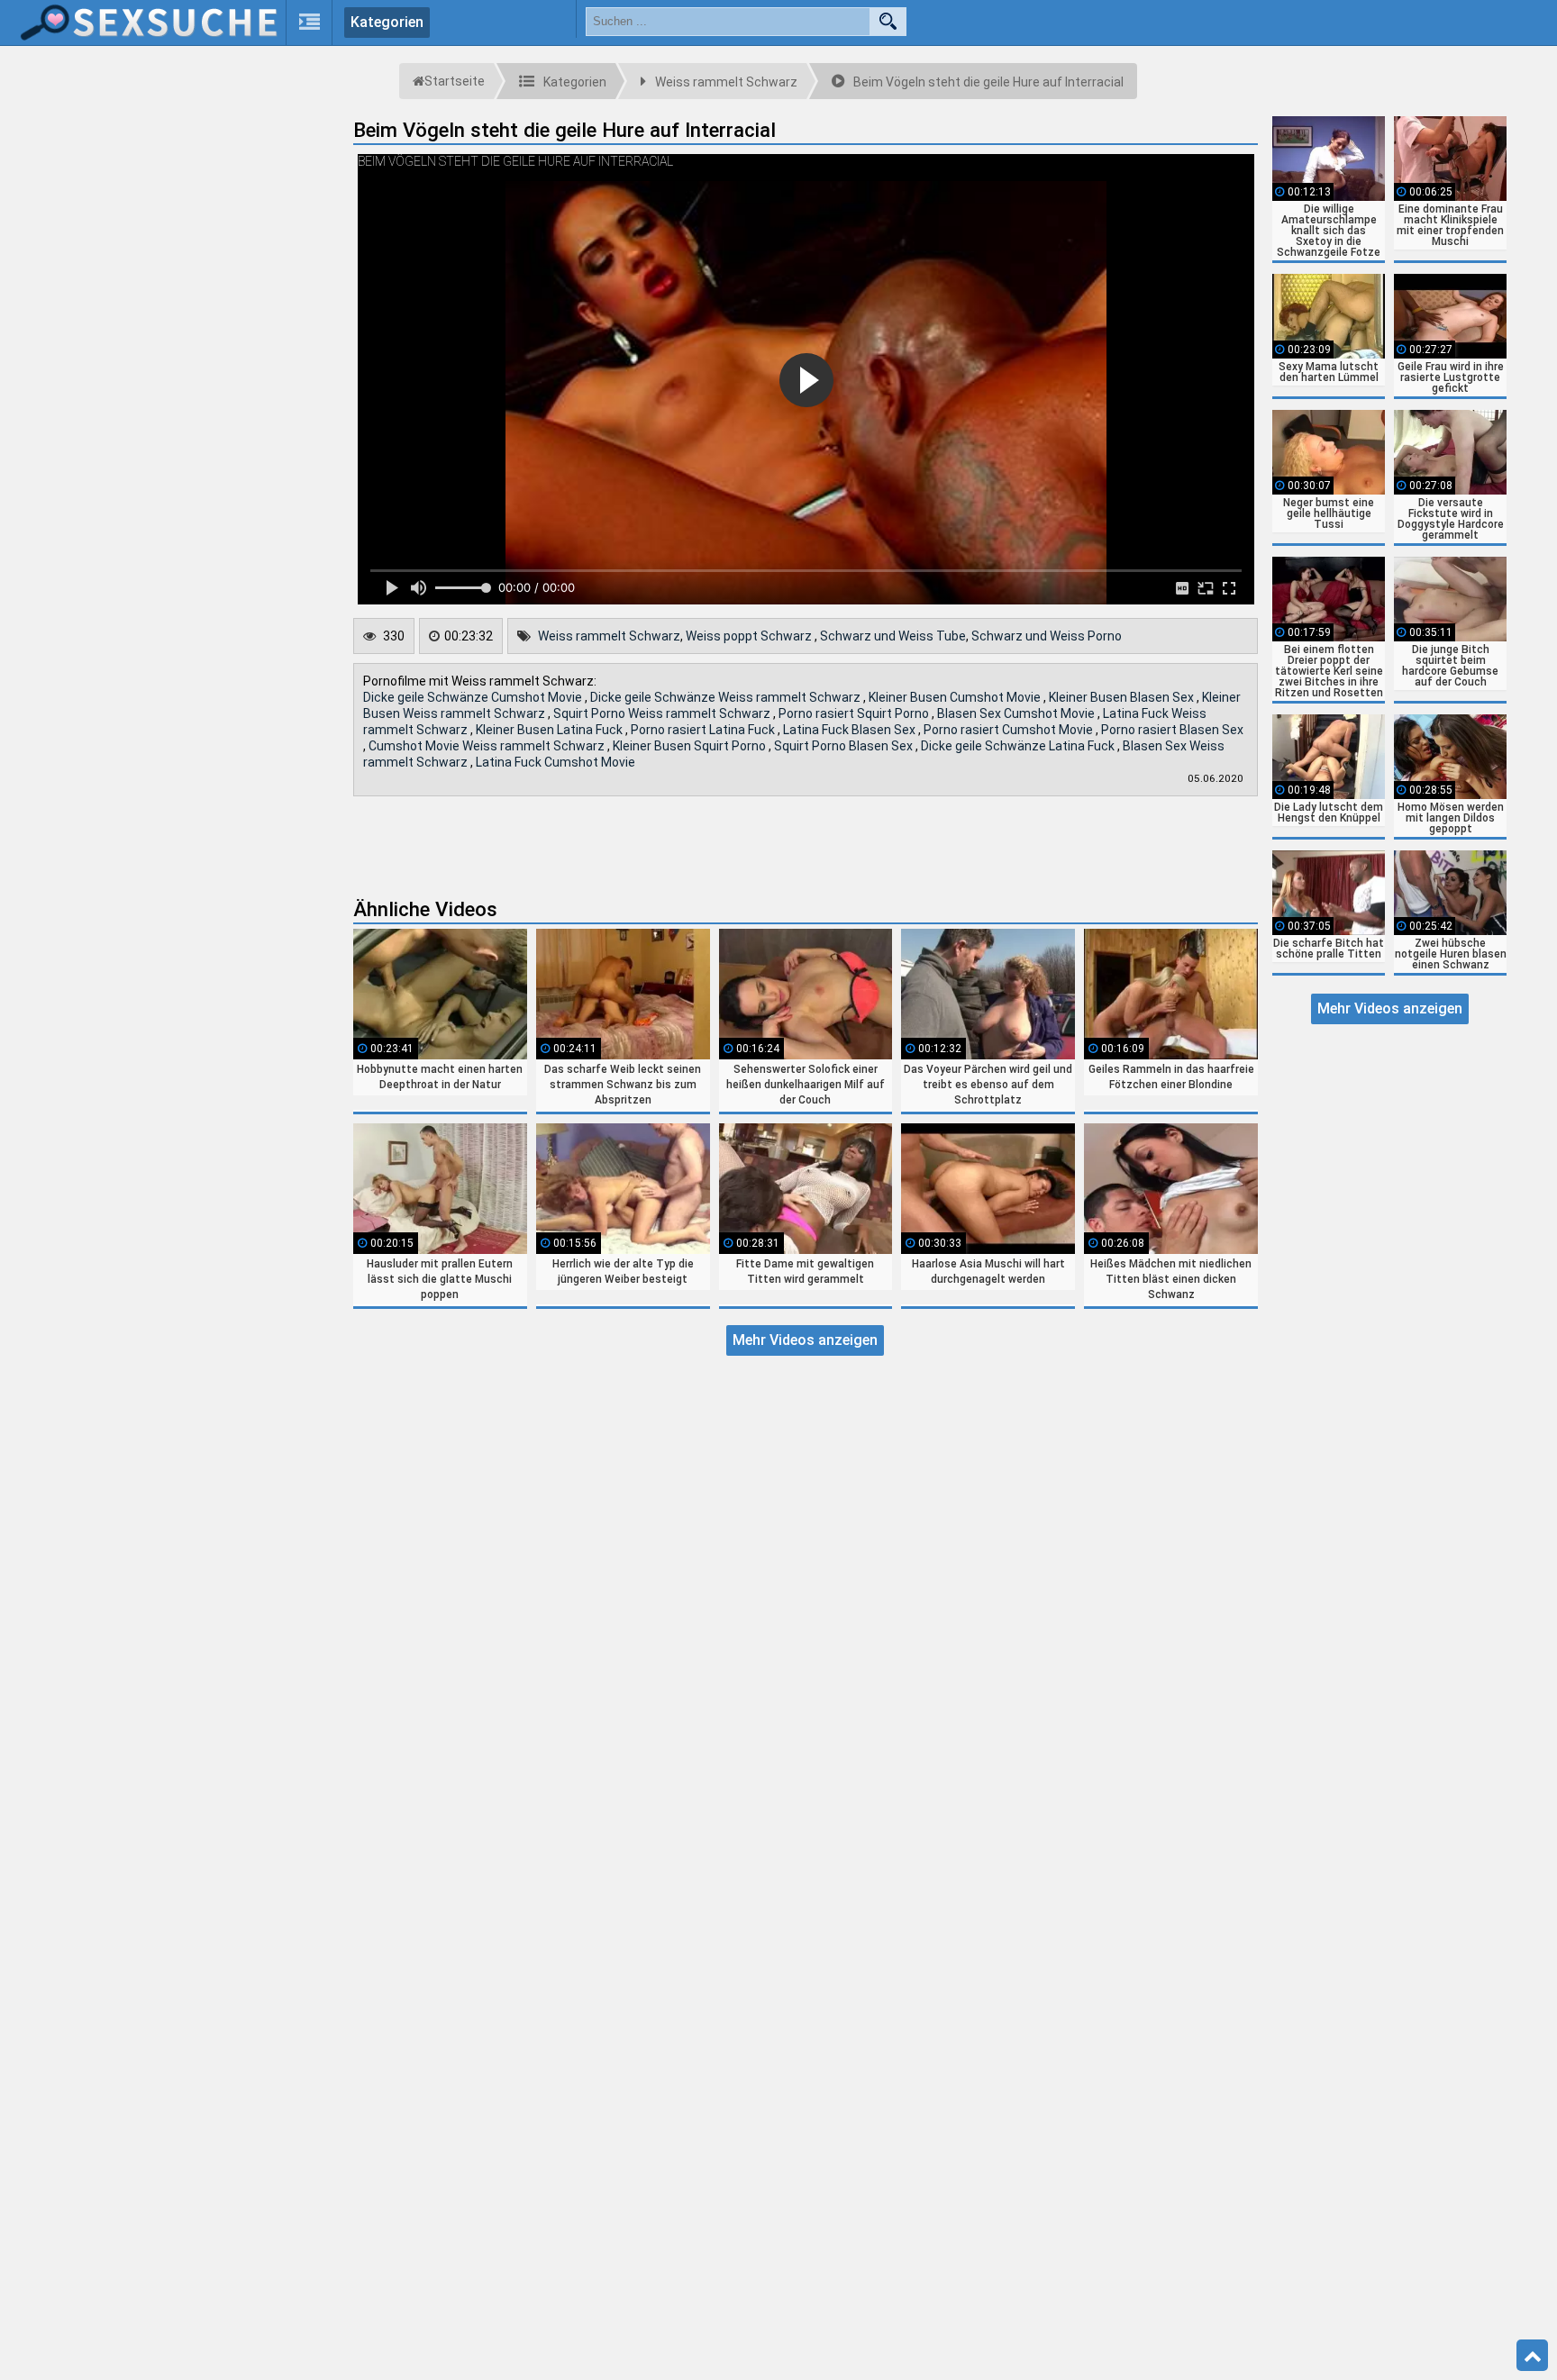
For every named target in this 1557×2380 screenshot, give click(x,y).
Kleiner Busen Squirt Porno (691, 746)
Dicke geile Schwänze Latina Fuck (1019, 746)
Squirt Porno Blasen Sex (845, 746)
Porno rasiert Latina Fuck (704, 730)
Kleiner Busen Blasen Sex (1123, 697)
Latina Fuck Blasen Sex (851, 730)
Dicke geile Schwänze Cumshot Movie (474, 697)
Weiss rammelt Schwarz (609, 636)
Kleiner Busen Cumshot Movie (956, 697)
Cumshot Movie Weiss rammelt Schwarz (488, 746)
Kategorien (387, 22)
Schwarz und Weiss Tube (893, 636)
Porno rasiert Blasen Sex (1172, 730)
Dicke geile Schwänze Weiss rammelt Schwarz (727, 697)
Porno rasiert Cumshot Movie (1010, 730)
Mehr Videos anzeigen (805, 1340)
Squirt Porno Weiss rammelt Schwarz (663, 713)
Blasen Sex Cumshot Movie (1017, 713)
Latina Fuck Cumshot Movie (555, 762)
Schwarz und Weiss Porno (1047, 636)
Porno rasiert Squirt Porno (855, 713)
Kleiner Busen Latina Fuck (551, 730)
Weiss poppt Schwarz (750, 636)
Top (1532, 2356)
